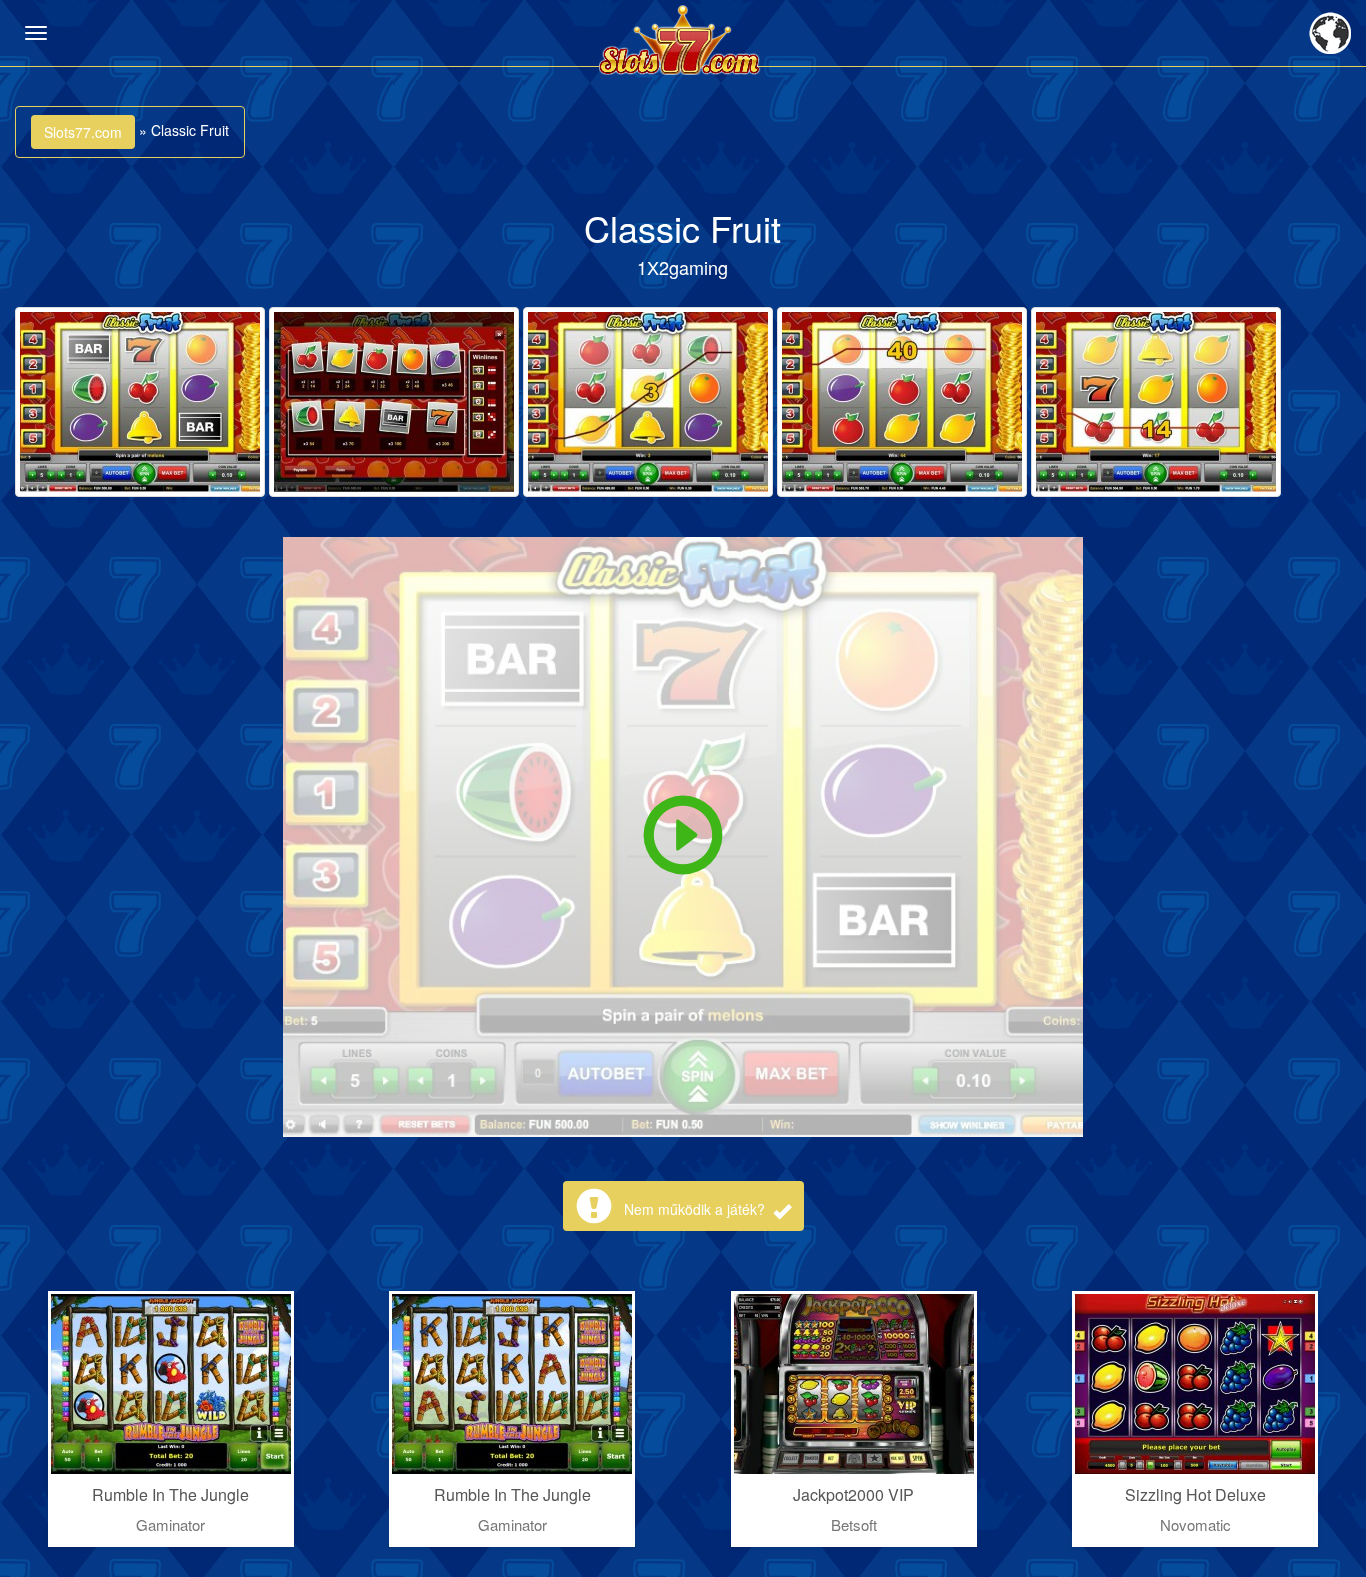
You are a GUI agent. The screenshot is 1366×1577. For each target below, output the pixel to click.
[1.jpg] (140, 402)
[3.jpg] (648, 402)
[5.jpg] (1156, 402)
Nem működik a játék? (696, 1209)
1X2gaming (682, 267)
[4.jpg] (902, 402)
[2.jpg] (394, 402)
